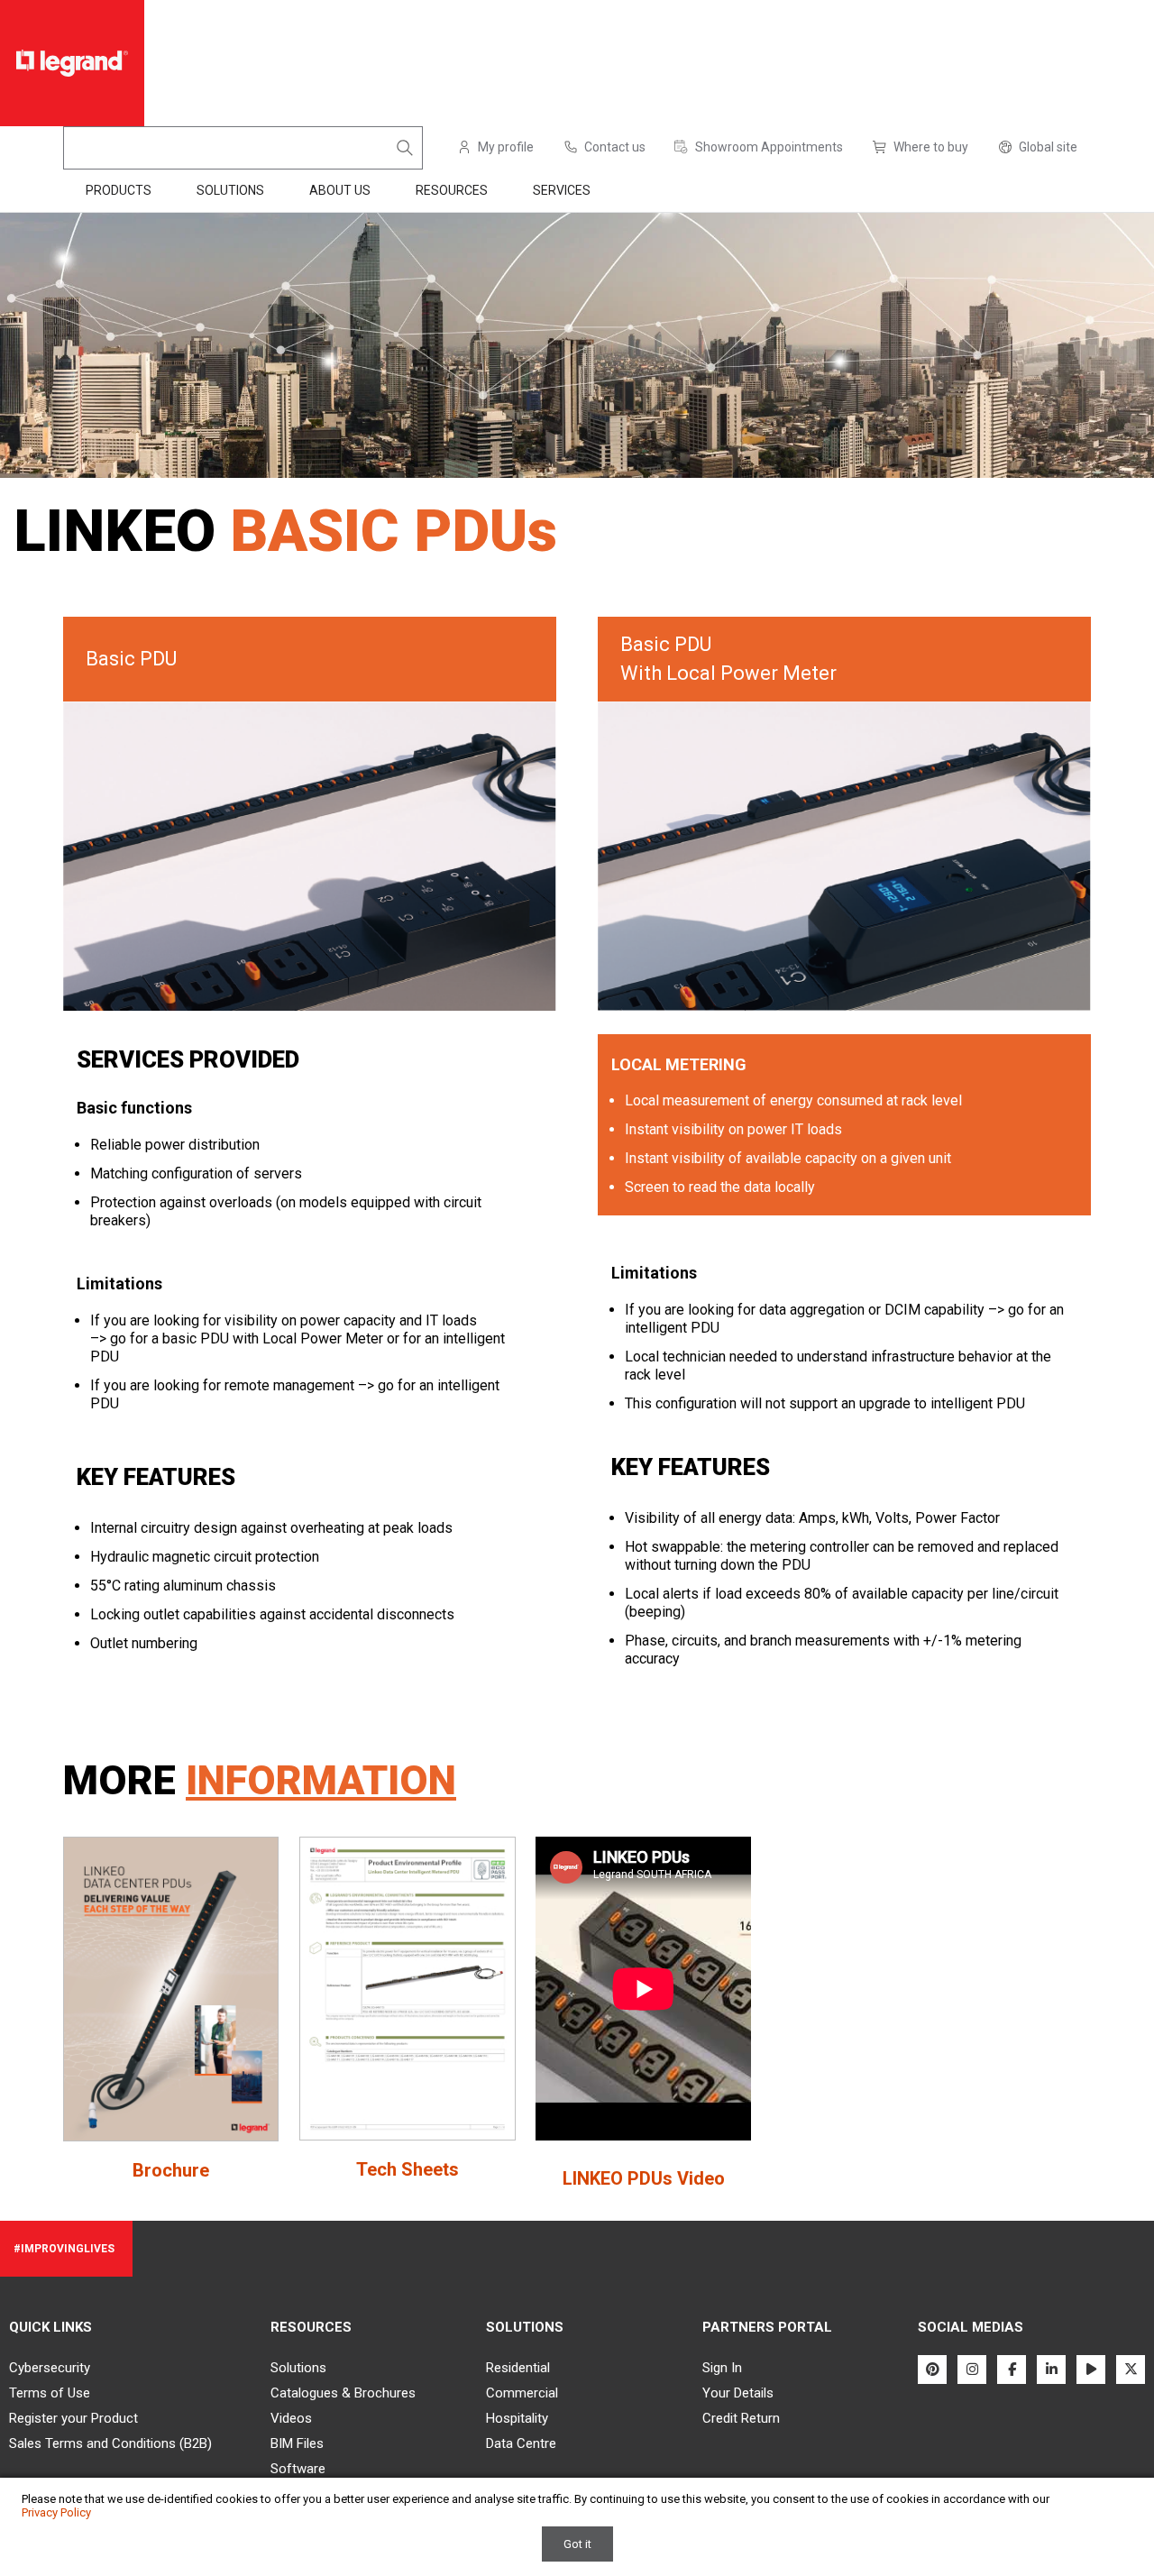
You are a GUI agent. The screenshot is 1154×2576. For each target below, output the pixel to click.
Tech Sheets (408, 2169)
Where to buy (931, 147)
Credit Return (741, 2418)
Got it (577, 2544)
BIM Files (297, 2443)
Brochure (171, 2170)
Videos (291, 2418)
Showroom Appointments (769, 147)
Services (562, 190)
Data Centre (521, 2443)
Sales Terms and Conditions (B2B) (110, 2443)
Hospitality (517, 2418)
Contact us (615, 147)
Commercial (522, 2393)
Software (298, 2469)
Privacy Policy (56, 2512)
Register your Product (73, 2418)
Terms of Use (50, 2393)
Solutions (298, 2368)
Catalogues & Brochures (343, 2393)
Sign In (722, 2368)
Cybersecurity (50, 2368)
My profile (506, 147)
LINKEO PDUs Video (644, 2178)
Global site (1048, 147)
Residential (518, 2368)
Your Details (738, 2393)
